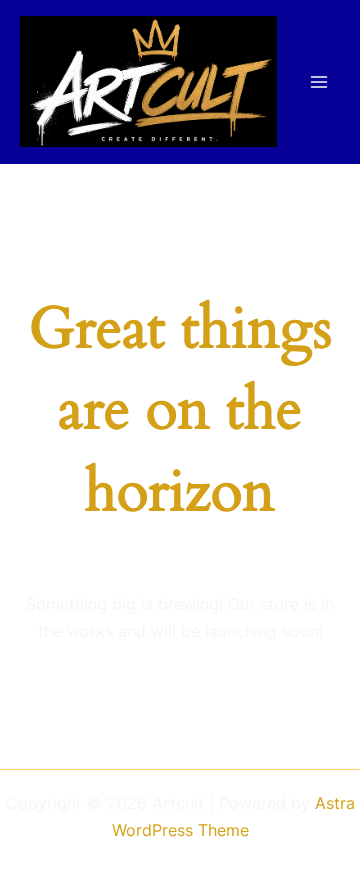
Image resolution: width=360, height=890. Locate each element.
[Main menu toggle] (318, 81)
